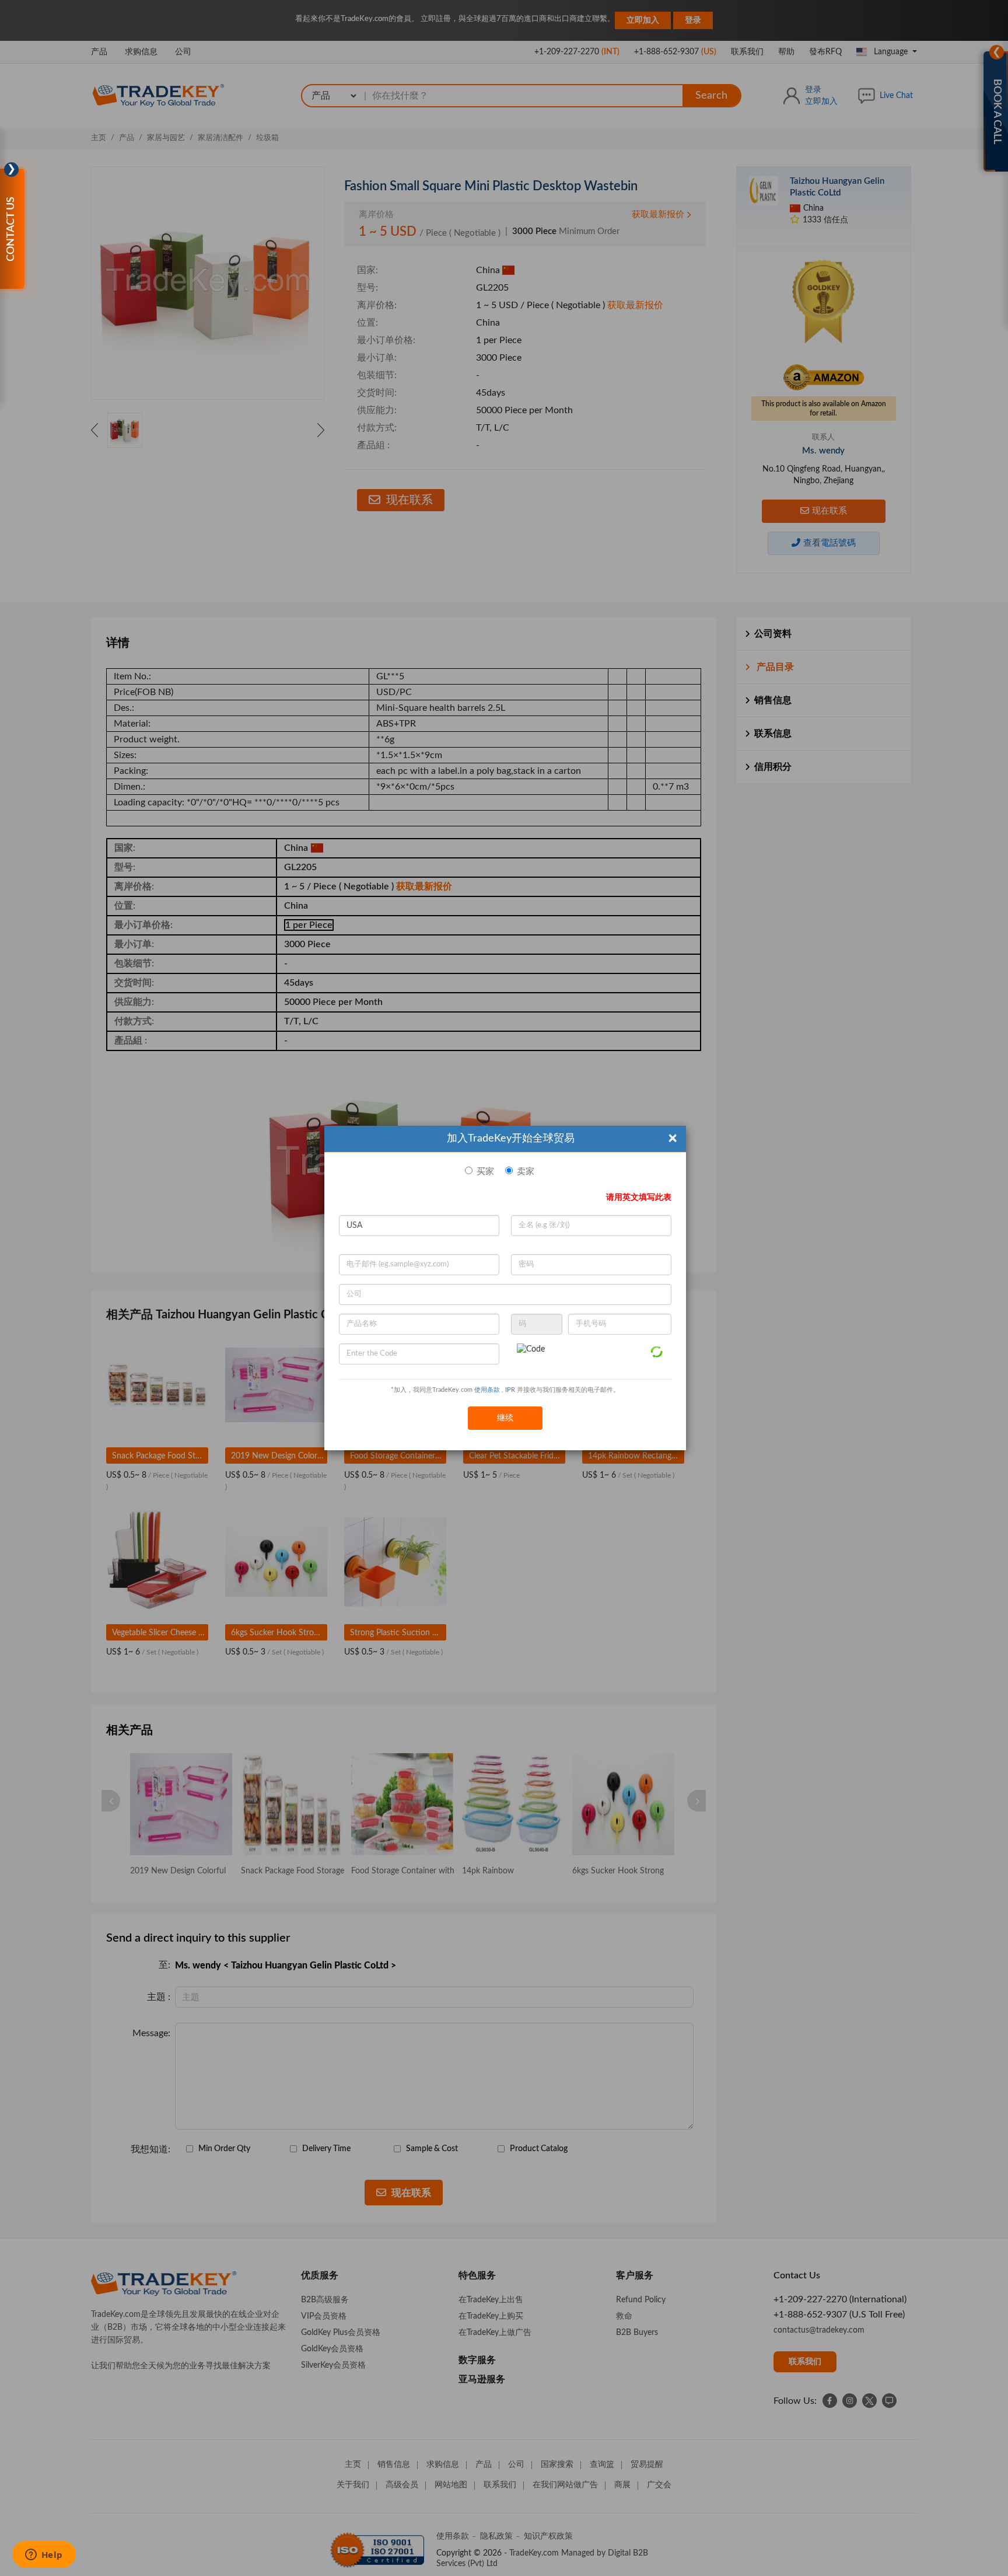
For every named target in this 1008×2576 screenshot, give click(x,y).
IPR (510, 1390)
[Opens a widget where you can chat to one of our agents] (44, 2556)
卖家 (526, 1172)
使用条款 (487, 1390)
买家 (485, 1172)
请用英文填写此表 (639, 1198)
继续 (505, 1418)
